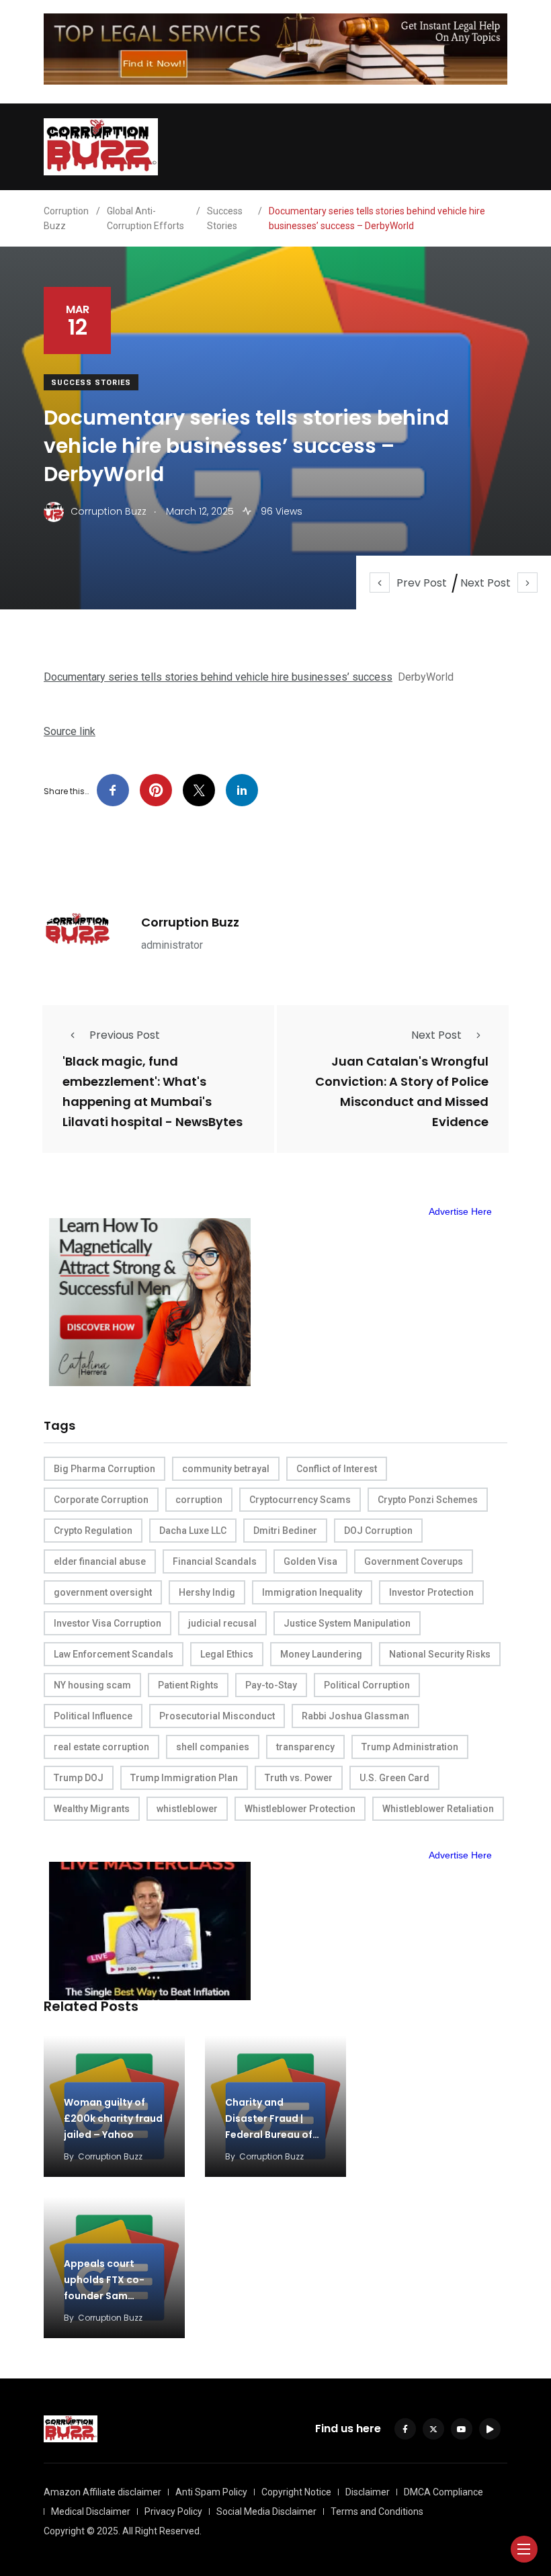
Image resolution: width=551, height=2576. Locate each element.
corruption (199, 1500)
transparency (305, 1747)
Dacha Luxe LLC (193, 1531)
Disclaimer (368, 2492)
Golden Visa (310, 1561)
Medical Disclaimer (91, 2511)
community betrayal (226, 1469)
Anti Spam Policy (211, 2492)
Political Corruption (367, 1685)
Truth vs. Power (299, 1778)
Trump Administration (410, 1747)
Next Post (485, 583)
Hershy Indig (207, 1592)
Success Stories (91, 383)
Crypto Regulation (93, 1531)
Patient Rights (188, 1685)
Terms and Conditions (377, 2511)
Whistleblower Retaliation (438, 1809)
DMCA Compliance (443, 2492)
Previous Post (125, 1035)
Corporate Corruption (101, 1500)
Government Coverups (414, 1561)
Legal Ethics (227, 1654)
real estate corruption (101, 1747)
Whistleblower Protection (300, 1809)
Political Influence (93, 1716)
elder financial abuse (100, 1561)
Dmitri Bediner (285, 1531)
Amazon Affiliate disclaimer (102, 2492)
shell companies (213, 1747)
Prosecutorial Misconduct (217, 1716)
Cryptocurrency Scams (300, 1500)
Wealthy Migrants (92, 1809)
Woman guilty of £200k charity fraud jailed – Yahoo (113, 2118)
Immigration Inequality (312, 1592)
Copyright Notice (296, 2492)
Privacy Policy (173, 2511)
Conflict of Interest (337, 1469)
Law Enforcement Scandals (114, 1654)
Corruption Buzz (190, 922)
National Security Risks (440, 1654)
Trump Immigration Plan (184, 1778)
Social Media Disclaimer (266, 2511)
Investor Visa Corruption (108, 1623)
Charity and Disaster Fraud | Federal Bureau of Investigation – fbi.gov (269, 2135)
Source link (70, 731)
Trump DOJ (79, 1778)
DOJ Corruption (378, 1531)
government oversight (103, 1592)
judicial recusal (222, 1623)
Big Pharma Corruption (104, 1469)
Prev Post (422, 583)
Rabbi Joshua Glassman (355, 1716)
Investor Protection (431, 1592)
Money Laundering (321, 1654)
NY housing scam (92, 1685)
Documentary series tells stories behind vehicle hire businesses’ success (218, 677)
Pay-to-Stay (271, 1685)
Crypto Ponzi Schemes (428, 1500)
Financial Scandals (215, 1561)
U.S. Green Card (394, 1778)
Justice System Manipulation (347, 1623)
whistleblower (187, 1809)
